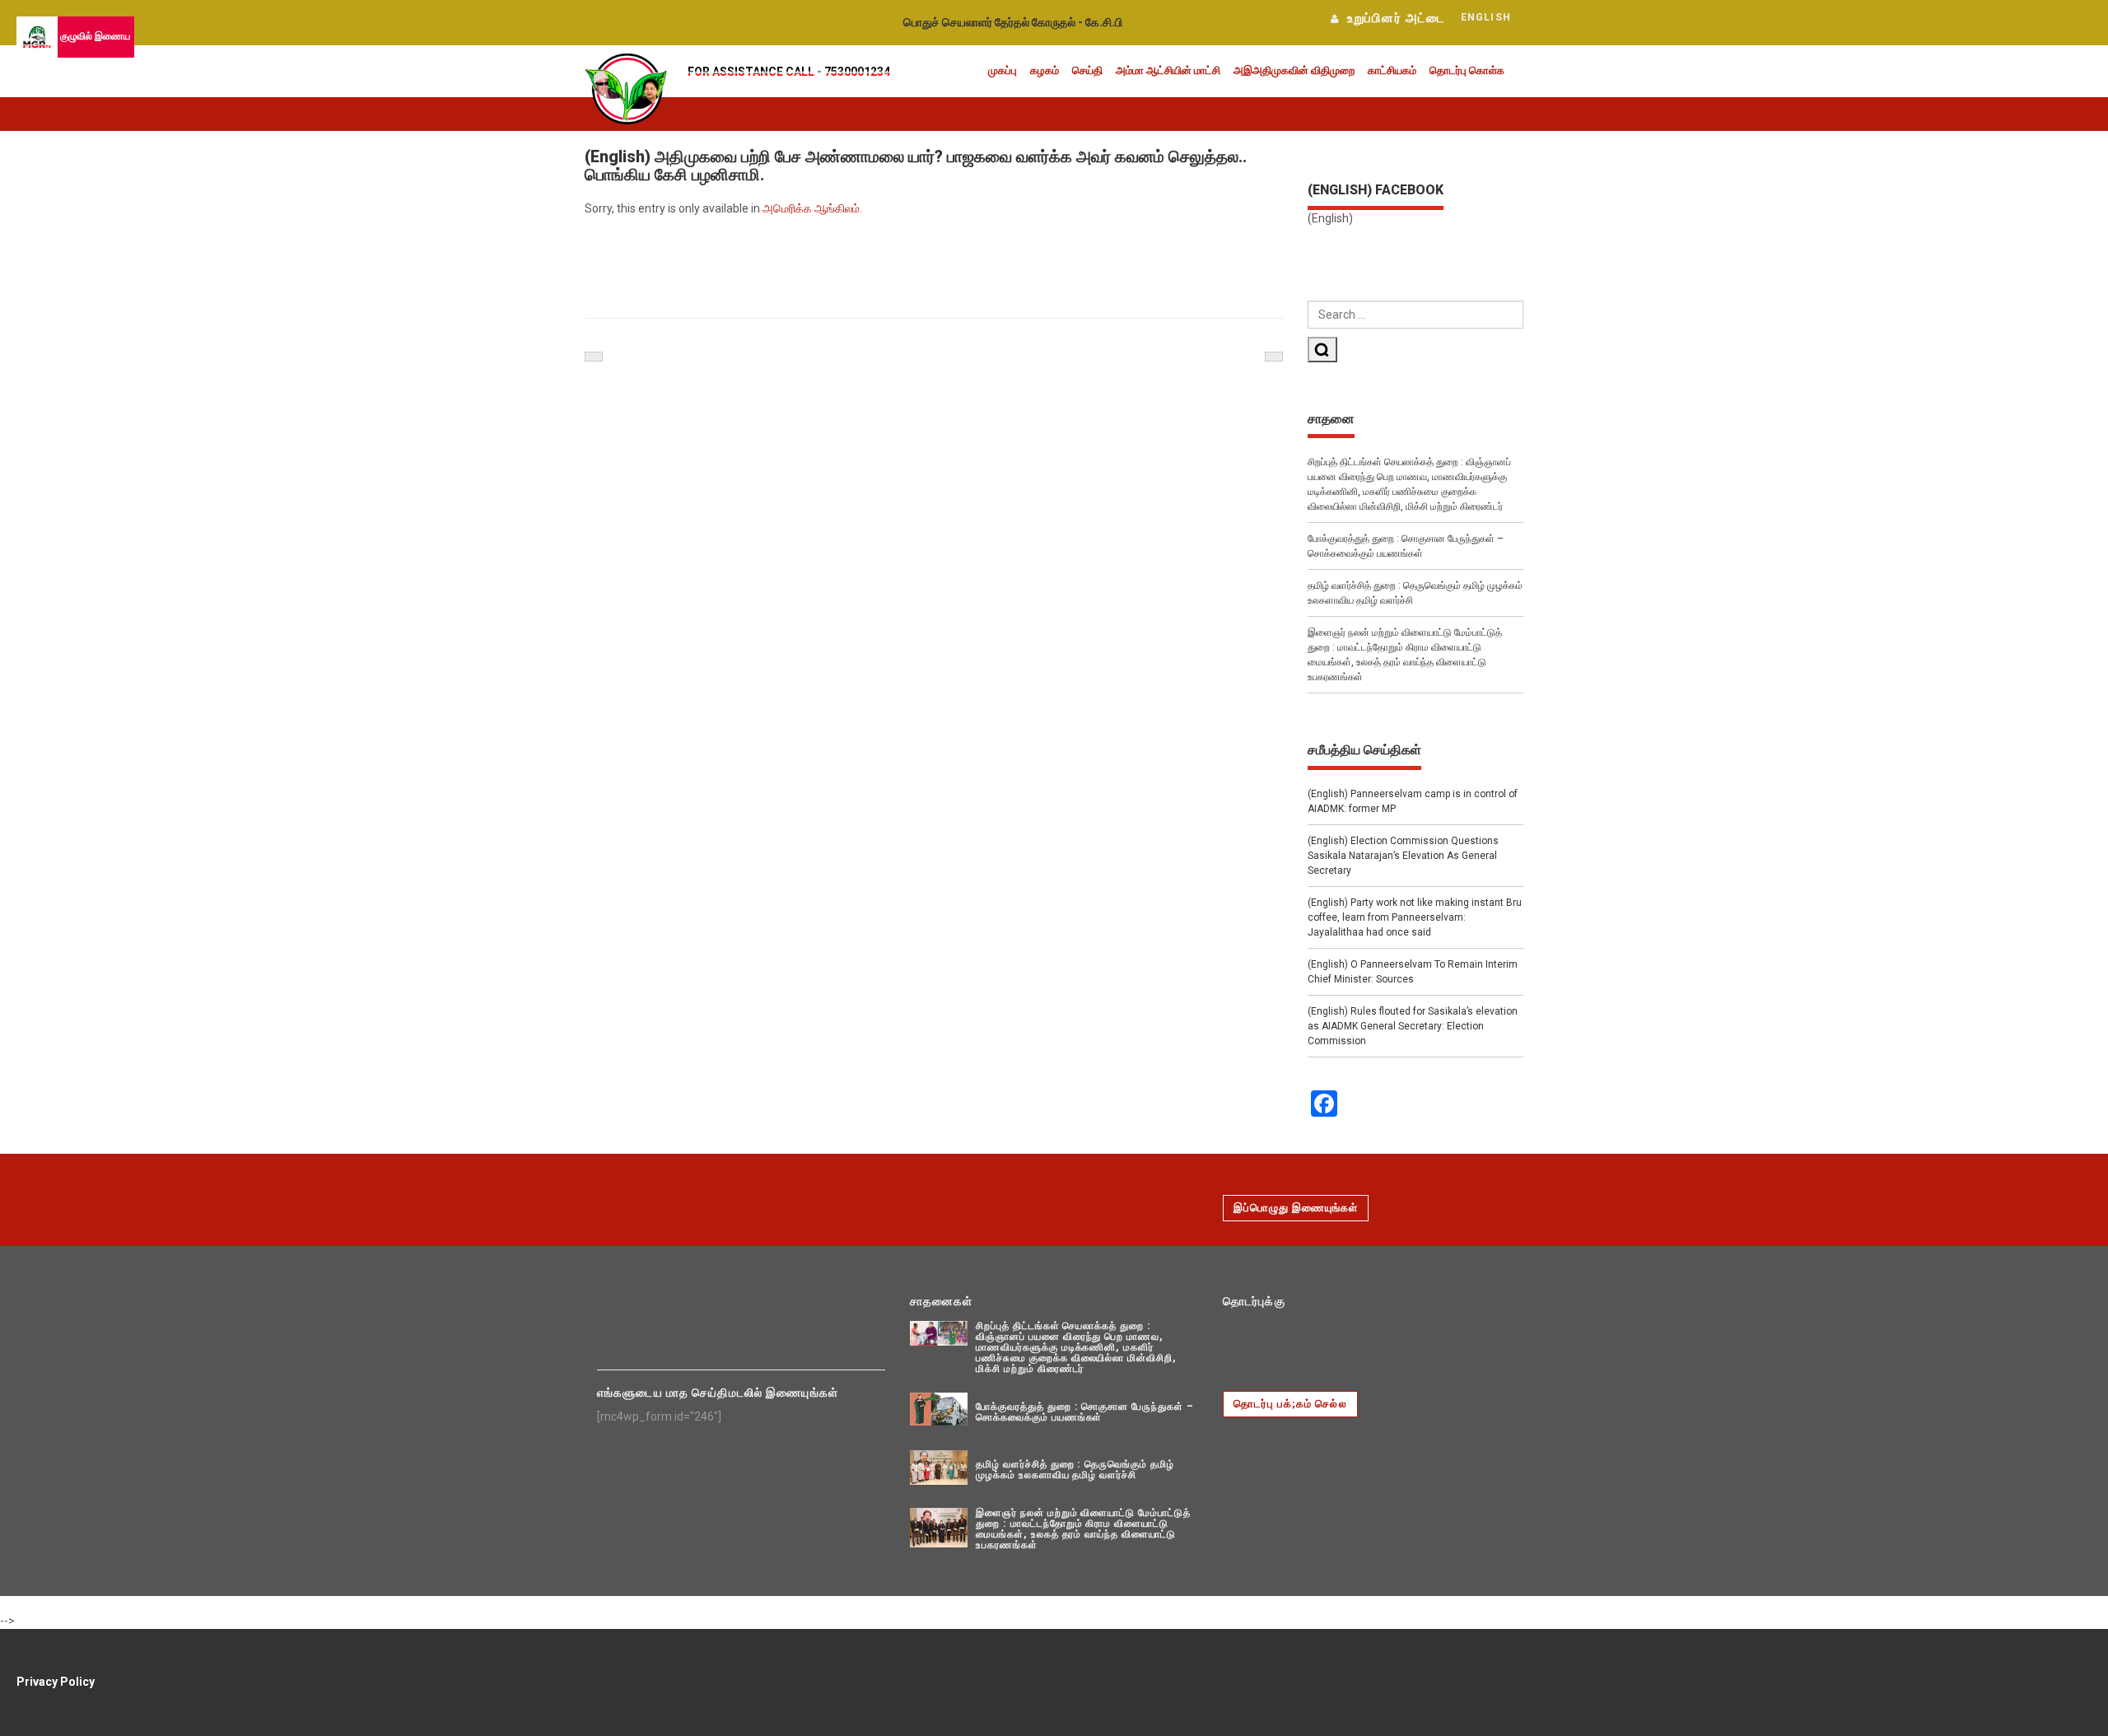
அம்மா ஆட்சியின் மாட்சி (1168, 70)
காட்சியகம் (1392, 70)
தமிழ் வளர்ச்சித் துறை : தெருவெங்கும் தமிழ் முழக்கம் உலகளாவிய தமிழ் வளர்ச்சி (1415, 593)
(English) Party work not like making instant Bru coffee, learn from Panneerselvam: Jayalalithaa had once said (1415, 917)
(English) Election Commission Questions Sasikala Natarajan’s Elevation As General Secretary (1403, 856)
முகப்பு (1003, 70)
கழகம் (1045, 70)
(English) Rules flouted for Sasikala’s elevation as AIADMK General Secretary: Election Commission (1413, 1026)
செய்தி (1087, 70)
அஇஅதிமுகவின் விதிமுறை (1294, 70)
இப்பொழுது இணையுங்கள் (1296, 1208)
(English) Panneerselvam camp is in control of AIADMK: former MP (1413, 801)
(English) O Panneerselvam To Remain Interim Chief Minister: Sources (1413, 972)
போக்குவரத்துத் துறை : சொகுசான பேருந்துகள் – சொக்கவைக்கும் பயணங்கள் (1406, 546)
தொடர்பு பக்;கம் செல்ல (1290, 1404)
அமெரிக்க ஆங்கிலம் (811, 208)
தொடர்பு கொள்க (1467, 70)
